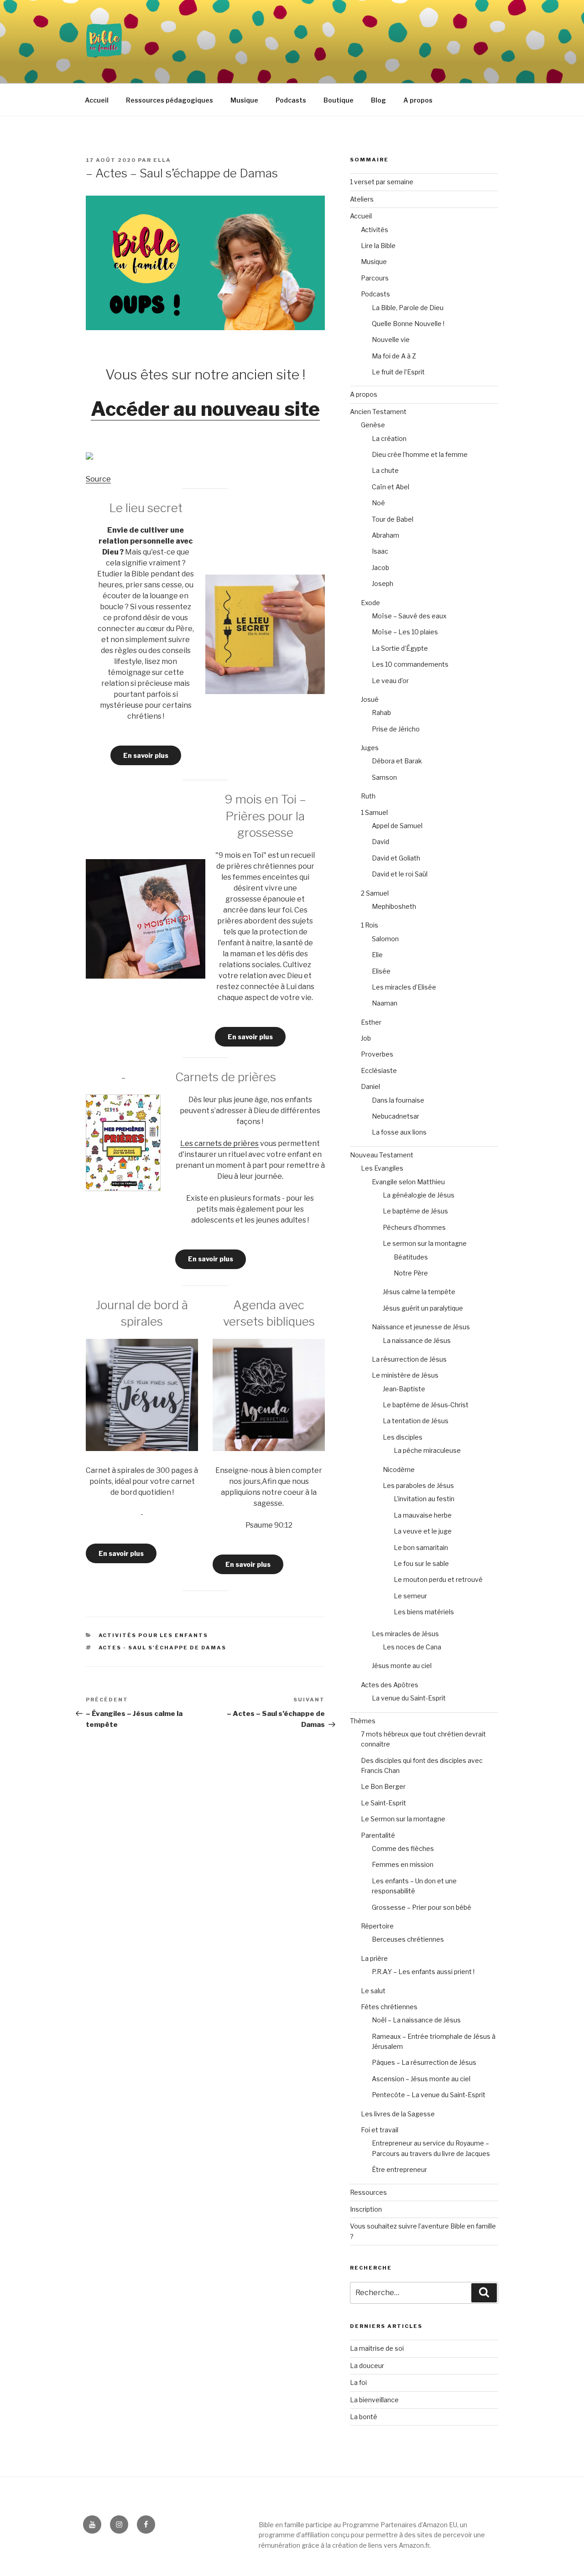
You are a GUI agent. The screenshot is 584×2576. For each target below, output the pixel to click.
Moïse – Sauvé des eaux (409, 616)
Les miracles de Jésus (405, 1634)
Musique (244, 100)
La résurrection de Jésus (409, 1359)
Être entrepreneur (399, 2169)
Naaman (385, 1003)
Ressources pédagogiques (169, 100)
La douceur (367, 2366)
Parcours (375, 278)
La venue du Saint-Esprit (409, 1698)
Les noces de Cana (412, 1647)
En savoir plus (146, 755)
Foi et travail (380, 2130)
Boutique (339, 100)
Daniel (370, 1086)
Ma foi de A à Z (394, 356)
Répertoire (377, 1926)
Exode (370, 603)
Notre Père (411, 1273)
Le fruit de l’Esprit (398, 372)
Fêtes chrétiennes (389, 2007)
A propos (418, 100)
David (381, 842)
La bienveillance (374, 2400)
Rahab (381, 713)
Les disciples (403, 1437)
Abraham (386, 535)
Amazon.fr (414, 2545)
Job (366, 1038)
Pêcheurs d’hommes (414, 1227)
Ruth (368, 796)
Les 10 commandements (410, 664)
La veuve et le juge (423, 1531)
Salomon (385, 939)
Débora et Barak (397, 761)
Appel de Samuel (397, 826)
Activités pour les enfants (154, 1635)
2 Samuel (375, 893)
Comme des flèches (403, 1848)
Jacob (381, 568)
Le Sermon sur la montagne (403, 1819)
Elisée (381, 971)
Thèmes (363, 1721)
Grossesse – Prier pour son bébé (422, 1907)
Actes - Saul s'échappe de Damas (163, 1648)
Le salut (373, 1991)
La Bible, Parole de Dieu (408, 308)
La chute (385, 470)
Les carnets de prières (219, 1143)
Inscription (366, 2209)
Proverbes (377, 1054)
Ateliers (362, 199)
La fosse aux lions (399, 1132)
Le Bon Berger (383, 1786)
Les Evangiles (382, 1168)
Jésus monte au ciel (402, 1666)
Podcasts (291, 100)
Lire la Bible (378, 246)
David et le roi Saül (400, 874)
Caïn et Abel (391, 487)
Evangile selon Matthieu (408, 1182)
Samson (384, 777)
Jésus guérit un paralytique (423, 1308)
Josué (370, 699)
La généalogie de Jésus (419, 1195)
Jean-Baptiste (404, 1389)
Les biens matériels (424, 1612)
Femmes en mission (403, 1864)
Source (98, 479)
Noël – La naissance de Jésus (416, 2020)
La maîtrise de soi (377, 2348)
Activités (375, 230)
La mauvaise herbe (423, 1515)
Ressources (368, 2192)
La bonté (364, 2417)
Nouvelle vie (391, 339)
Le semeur (410, 1596)
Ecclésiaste (379, 1070)
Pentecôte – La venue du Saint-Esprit (429, 2095)
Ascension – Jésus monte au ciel (421, 2079)
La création (389, 438)
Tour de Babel (393, 519)
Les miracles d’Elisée (404, 987)
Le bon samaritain (421, 1547)
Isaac (380, 551)
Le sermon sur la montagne (425, 1243)
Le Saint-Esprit (383, 1803)
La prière (374, 1958)
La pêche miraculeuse (427, 1450)
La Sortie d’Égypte (400, 648)
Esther (371, 1022)
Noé (378, 503)
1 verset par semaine (382, 182)
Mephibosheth (394, 906)
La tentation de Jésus (416, 1421)
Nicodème (399, 1469)
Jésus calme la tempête (419, 1292)
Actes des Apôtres (390, 1685)
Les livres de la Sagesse (398, 2114)
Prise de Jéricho (396, 729)
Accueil (97, 100)
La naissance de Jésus (417, 1340)
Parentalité (378, 1835)
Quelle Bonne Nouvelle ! (408, 324)
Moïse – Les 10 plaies (405, 632)
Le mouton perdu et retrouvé (438, 1579)
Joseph (383, 583)
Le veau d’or (390, 681)
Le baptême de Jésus (415, 1211)
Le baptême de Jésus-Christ (426, 1405)
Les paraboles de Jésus (418, 1485)
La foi (358, 2382)
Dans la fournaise (398, 1100)
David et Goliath (396, 858)
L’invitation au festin (424, 1499)
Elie (377, 955)
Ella (162, 160)
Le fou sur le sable (421, 1563)
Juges (370, 748)
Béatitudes (411, 1257)
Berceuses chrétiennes (408, 1939)
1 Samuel (374, 812)
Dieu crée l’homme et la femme (420, 454)
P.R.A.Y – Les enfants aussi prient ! (423, 1972)
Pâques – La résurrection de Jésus (424, 2062)
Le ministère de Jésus (405, 1375)
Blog (378, 100)
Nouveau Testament (382, 1155)
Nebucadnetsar (396, 1116)
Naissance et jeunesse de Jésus (421, 1327)
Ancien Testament (378, 412)
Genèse (373, 425)
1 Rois (370, 925)
